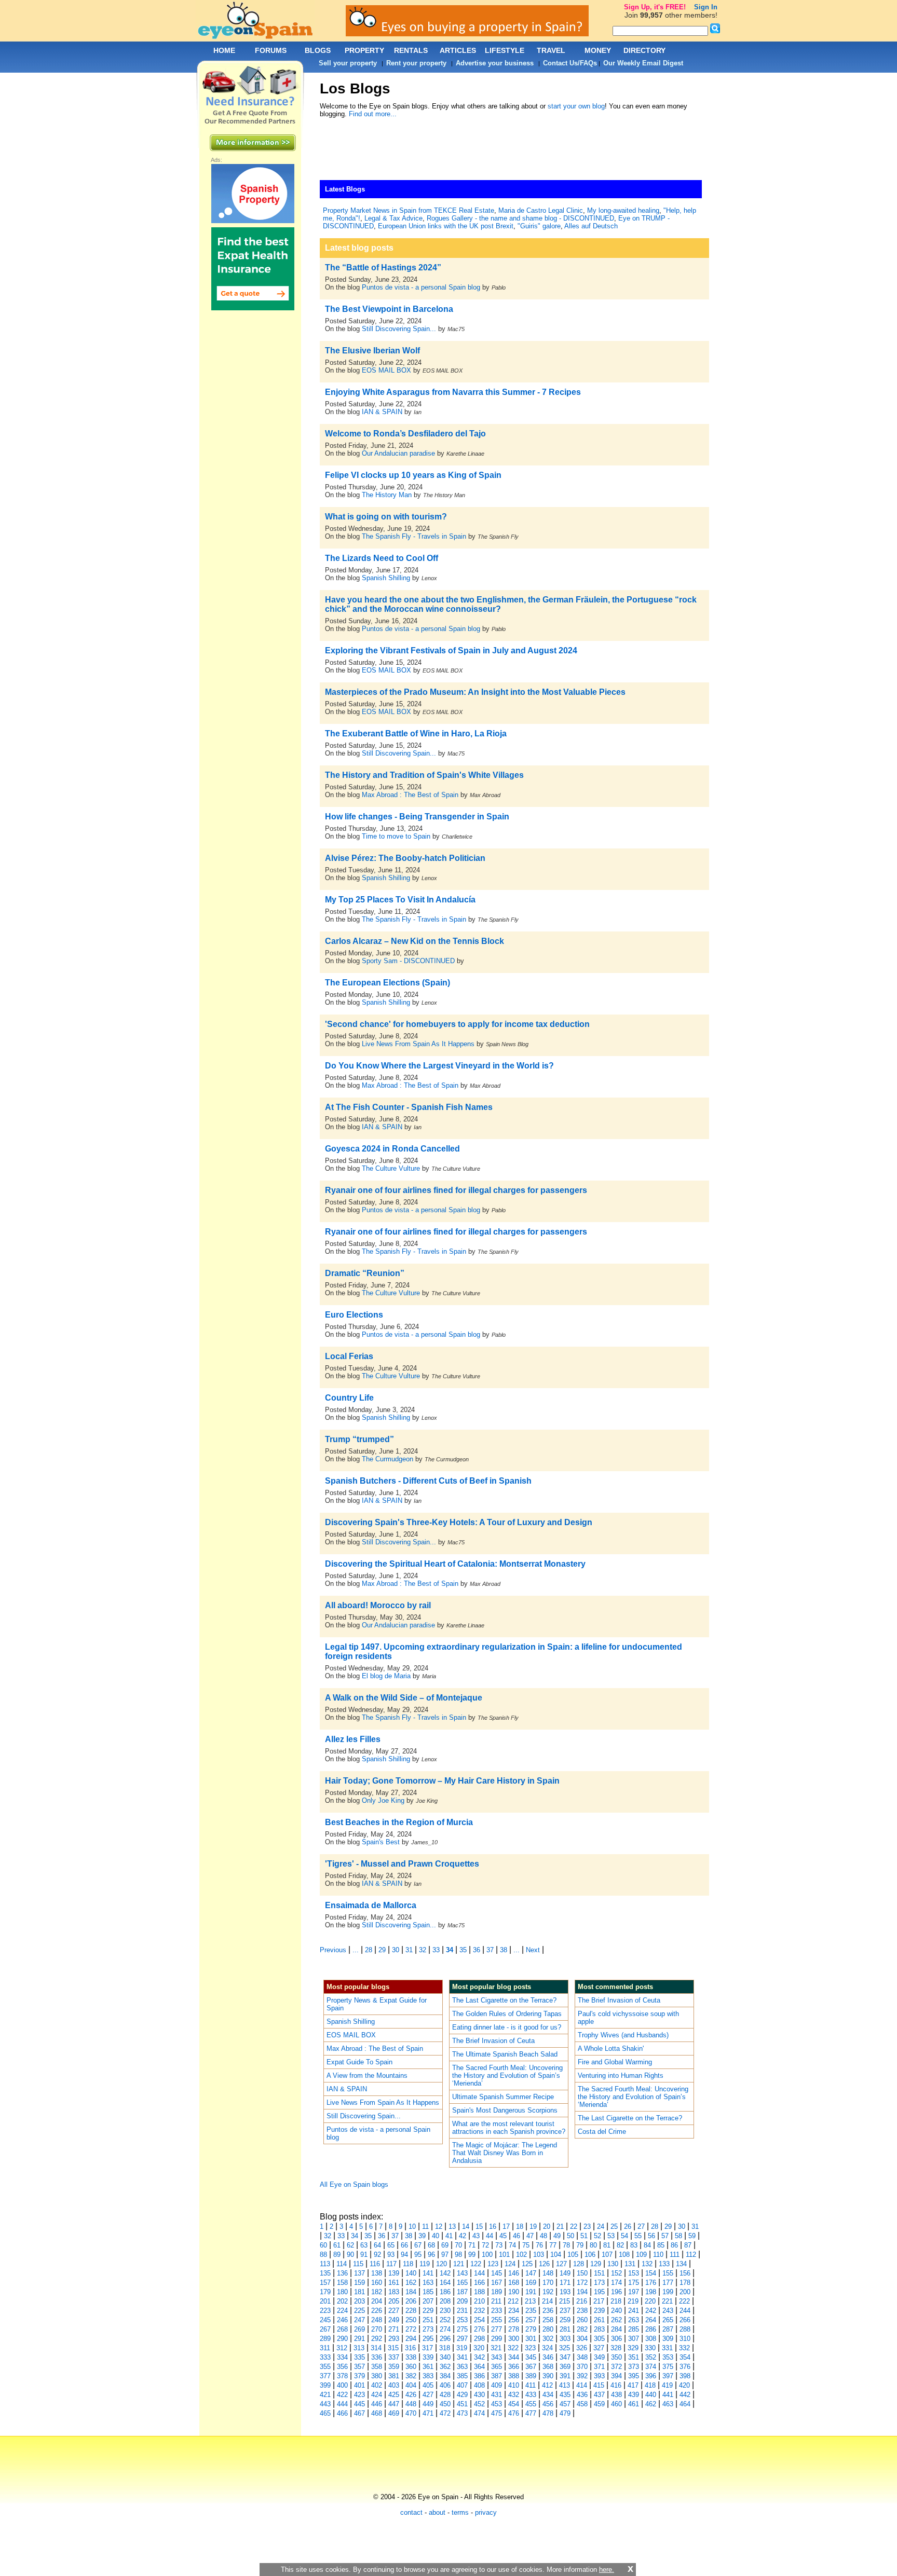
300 (514, 2339)
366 (514, 2367)
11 (425, 2226)
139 (394, 2273)
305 (599, 2339)
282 (582, 2329)
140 (411, 2273)
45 (503, 2236)
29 (382, 1950)
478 (548, 2413)
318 (445, 2348)
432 (514, 2395)
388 (514, 2376)
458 (582, 2404)
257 (531, 2320)
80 (593, 2245)
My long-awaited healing (623, 210)
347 (565, 2357)
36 (477, 1950)
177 (668, 2283)
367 (531, 2367)
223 (325, 2311)
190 (514, 2292)
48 (543, 2236)
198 (651, 2292)
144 (479, 2273)
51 (584, 2236)
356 (342, 2367)
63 (364, 2245)
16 (493, 2226)
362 (445, 2367)
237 (565, 2311)
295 (428, 2339)
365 (497, 2367)
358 (377, 2367)
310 (685, 2339)
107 (607, 2255)
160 (377, 2283)
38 (504, 1950)
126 (544, 2264)
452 (479, 2404)
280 (548, 2329)
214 (547, 2301)
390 (548, 2376)
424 (377, 2395)
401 (359, 2385)
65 (391, 2245)
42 (463, 2236)
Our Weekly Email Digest (643, 63)
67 (418, 2245)
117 (391, 2264)
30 (396, 1950)
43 (476, 2236)
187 (462, 2292)
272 (411, 2329)
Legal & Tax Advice (393, 218)
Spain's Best (381, 1842)
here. (607, 2570)
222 (684, 2301)
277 (497, 2329)
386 (479, 2376)
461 (634, 2404)
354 (685, 2357)
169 (531, 2283)
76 (539, 2245)
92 (377, 2255)
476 (514, 2413)
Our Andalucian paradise (398, 453)
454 (514, 2404)
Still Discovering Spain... (399, 329)
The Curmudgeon (389, 1459)
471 (428, 2413)
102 (521, 2255)
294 (411, 2339)
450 (445, 2404)
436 (582, 2395)
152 (616, 2273)
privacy (486, 2512)
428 (445, 2395)
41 (449, 2236)
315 (393, 2348)
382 (411, 2376)
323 (530, 2348)
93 (391, 2255)
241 (634, 2311)
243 (668, 2311)
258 (548, 2320)
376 (685, 2367)
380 (377, 2376)
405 (428, 2385)
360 (411, 2367)
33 (436, 1950)
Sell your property (348, 63)
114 (342, 2264)
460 (616, 2404)
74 (512, 2245)
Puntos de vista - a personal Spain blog (421, 287)
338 (411, 2357)
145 (497, 2273)
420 (684, 2385)
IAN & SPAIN (382, 412)
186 (445, 2292)
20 (547, 2226)
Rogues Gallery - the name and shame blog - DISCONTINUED (520, 218)
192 (548, 2292)
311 (325, 2348)
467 (359, 2413)
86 (674, 2245)
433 (531, 2395)
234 (514, 2311)
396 (651, 2376)
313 (359, 2348)
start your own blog (576, 106)
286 (651, 2329)
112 (691, 2255)
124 (510, 2264)
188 (479, 2292)
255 (497, 2320)
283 (599, 2329)
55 (638, 2236)
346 (548, 2357)
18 (520, 2226)
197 (634, 2292)
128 (579, 2264)
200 (685, 2292)
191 (531, 2292)
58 (678, 2236)
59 (692, 2236)
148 (548, 2273)
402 (377, 2385)
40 (436, 2236)
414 (582, 2385)
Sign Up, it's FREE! (655, 7)
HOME (224, 50)
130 (613, 2264)
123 (493, 2264)
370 (582, 2367)
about (437, 2512)
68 (431, 2245)
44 (490, 2236)
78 (566, 2245)
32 (423, 1950)
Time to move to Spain (396, 836)
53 (611, 2236)
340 (445, 2357)
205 (394, 2301)
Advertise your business (495, 63)
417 (633, 2385)
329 (633, 2348)
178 (685, 2283)
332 (684, 2348)
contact (411, 2512)
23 (587, 2226)
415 (599, 2385)
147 (531, 2273)
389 (531, 2376)
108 (624, 2255)
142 (445, 2273)
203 (359, 2301)
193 (565, 2292)
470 (411, 2413)
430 (479, 2395)
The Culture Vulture (391, 1168)
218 (616, 2301)
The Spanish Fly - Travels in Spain (414, 536)
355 (325, 2367)
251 (428, 2320)
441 (668, 2395)
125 (527, 2264)
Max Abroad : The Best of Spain (410, 795)
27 (641, 2226)
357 (359, 2367)
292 (377, 2339)
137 (359, 2273)
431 (497, 2395)
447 (394, 2404)
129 (596, 2264)
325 (565, 2348)
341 (462, 2357)
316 (410, 2348)
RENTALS (411, 50)
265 (668, 2320)
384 (445, 2376)
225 (359, 2311)
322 (513, 2348)
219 (633, 2301)
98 (458, 2255)
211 (496, 2301)
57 (665, 2236)
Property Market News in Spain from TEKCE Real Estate (409, 210)
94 (404, 2255)
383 (428, 2376)
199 (668, 2292)
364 (479, 2367)
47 (530, 2236)
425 (394, 2395)
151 (599, 2273)
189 (497, 2292)
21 (560, 2226)
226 (377, 2311)
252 (445, 2320)
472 (445, 2413)
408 (479, 2385)
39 (422, 2236)
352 (651, 2357)
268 (342, 2329)
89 (337, 2255)
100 (487, 2255)
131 (630, 2264)
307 (634, 2339)
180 (342, 2292)
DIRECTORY (644, 50)
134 (681, 2264)
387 (497, 2376)
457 (565, 2404)
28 (369, 1950)
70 (458, 2245)
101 (504, 2255)
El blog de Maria (386, 1676)
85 (661, 2245)
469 (394, 2413)
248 (377, 2320)
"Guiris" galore (539, 226)
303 (565, 2339)
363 (462, 2367)
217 (599, 2301)
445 (359, 2404)
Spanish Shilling (386, 578)
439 (634, 2395)
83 (634, 2245)
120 (441, 2264)
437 (599, 2395)
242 (651, 2311)
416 (616, 2385)
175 (634, 2283)
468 (377, 2413)
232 (479, 2311)
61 (337, 2245)
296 (445, 2339)
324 (547, 2348)
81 (607, 2245)
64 (377, 2245)
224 (342, 2311)
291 (359, 2339)
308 (651, 2339)
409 (497, 2385)
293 (394, 2339)
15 (479, 2226)
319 (462, 2348)
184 (411, 2292)
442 (685, 2395)
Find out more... (373, 114)
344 (514, 2357)
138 (377, 2273)
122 (476, 2264)
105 (573, 2255)
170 (548, 2283)
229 (428, 2311)
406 (445, 2385)
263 (634, 2320)
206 (411, 2301)
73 (499, 2245)
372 (616, 2367)
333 (325, 2357)
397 (668, 2376)
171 (565, 2283)
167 (497, 2283)
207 (428, 2301)
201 (325, 2301)
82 (620, 2245)
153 (634, 2273)
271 (394, 2329)
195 (599, 2292)
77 (553, 2245)
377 (325, 2376)
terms (460, 2512)
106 (590, 2255)
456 (548, 2404)
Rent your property (416, 63)
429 (462, 2395)
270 (377, 2329)
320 (479, 2348)
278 (514, 2329)
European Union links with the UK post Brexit (446, 226)
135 (325, 2273)
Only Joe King (383, 1800)
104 (556, 2255)
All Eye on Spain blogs (354, 2184)
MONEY (598, 50)
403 (394, 2385)
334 (342, 2357)
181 (359, 2292)
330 (650, 2348)
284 (616, 2329)
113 (325, 2264)
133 (664, 2264)
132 (647, 2264)
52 (597, 2236)
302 (548, 2339)
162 (411, 2283)
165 (462, 2283)
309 (668, 2339)
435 (565, 2395)
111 (675, 2255)
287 (668, 2329)
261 (599, 2320)
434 (548, 2395)
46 (517, 2236)
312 (342, 2348)
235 (531, 2311)
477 (531, 2413)
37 (490, 1950)
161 (394, 2283)
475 (497, 2413)
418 (650, 2385)
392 (582, 2376)
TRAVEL (551, 50)
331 (667, 2348)
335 (359, 2357)
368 (548, 2367)
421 (325, 2395)
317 (427, 2348)
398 (685, 2376)
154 (651, 2273)
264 (651, 2320)
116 (375, 2264)
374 (651, 2367)
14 (466, 2226)
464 (685, 2404)
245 (325, 2320)
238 (582, 2311)
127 (561, 2264)
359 (394, 2367)
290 (342, 2339)
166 (479, 2283)
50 (570, 2236)
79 (580, 2245)
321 (496, 2348)
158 (342, 2283)
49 (557, 2236)
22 (574, 2226)
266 (685, 2320)
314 (376, 2348)
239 (599, 2311)
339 (428, 2357)
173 (599, 2283)
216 (582, 2301)
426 (411, 2395)
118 (408, 2264)
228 (411, 2311)
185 (428, 2292)
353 (668, 2357)
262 (616, 2320)
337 (394, 2357)
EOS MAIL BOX (386, 370)
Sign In (706, 7)
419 (667, 2385)
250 (411, 2320)
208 (445, 2301)
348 (582, 2357)
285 (634, 2329)
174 (616, 2283)
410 (514, 2385)
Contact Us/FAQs (570, 63)
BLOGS (318, 50)
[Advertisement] (509, 152)
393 (599, 2376)
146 (514, 2273)
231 (462, 2311)
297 (462, 2339)
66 (404, 2245)
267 (325, 2329)
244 (685, 2311)
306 (616, 2339)
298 (479, 2339)
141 (428, 2273)
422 (342, 2395)
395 (634, 2376)
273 (428, 2329)
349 (599, 2357)
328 (616, 2348)
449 (428, 2404)
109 (641, 2255)
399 (325, 2385)
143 (462, 2273)
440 (651, 2395)
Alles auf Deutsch (591, 226)
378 (342, 2376)
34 (450, 1950)
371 (599, 2367)
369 (565, 2367)
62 (350, 2245)
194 (582, 2292)
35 (463, 1950)
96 (431, 2255)
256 (514, 2320)
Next (533, 1950)
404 (411, 2385)
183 (394, 2292)
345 (531, 2357)
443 (325, 2404)
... (356, 1950)
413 (565, 2385)
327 (599, 2348)
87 (688, 2245)
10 (412, 2226)
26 (628, 2226)
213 (530, 2301)
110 (658, 2255)
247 (359, 2320)
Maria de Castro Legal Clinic (541, 210)
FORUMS (271, 50)
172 (582, 2283)
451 (462, 2404)
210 (479, 2301)
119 (425, 2264)
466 (342, 2413)
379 (359, 2376)
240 (616, 2311)
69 (445, 2245)
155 (668, 2273)
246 (342, 2320)
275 (462, 2329)
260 (582, 2320)
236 (548, 2311)
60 (323, 2245)
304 (582, 2339)
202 (342, 2301)
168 (514, 2283)
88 (323, 2255)
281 (565, 2329)
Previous (333, 1950)
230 (445, 2311)
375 (668, 2367)
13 (452, 2226)
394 (616, 2376)
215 (565, 2301)
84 (647, 2245)
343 (497, 2357)
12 (439, 2226)
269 (359, 2329)
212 (513, 2301)
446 (377, 2404)
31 (409, 1950)
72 (485, 2245)
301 (531, 2339)
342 (479, 2357)
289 (325, 2339)
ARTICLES (458, 50)
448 (411, 2404)
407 (462, 2385)
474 (479, 2413)
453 (497, 2404)
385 (462, 2376)
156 (685, 2273)
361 (428, 2367)
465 (325, 2413)
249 (394, 2320)
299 (497, 2339)
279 (531, 2329)
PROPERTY (364, 50)
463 (668, 2404)
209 (462, 2301)
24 (601, 2226)
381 (394, 2376)
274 (445, 2329)
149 (565, 2273)
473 (462, 2413)
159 (359, 2283)
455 (531, 2404)
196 (616, 2292)
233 (497, 2311)
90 (350, 2255)
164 (445, 2283)
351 (634, 2357)
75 (526, 2245)
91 (364, 2255)
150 (582, 2273)
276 (479, 2329)
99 (472, 2255)
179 (325, 2292)
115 (358, 2264)
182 (377, 2292)
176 (651, 2283)
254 (479, 2320)
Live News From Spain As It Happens (418, 1044)
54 (624, 2236)
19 (533, 2226)
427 (428, 2395)
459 (599, 2404)
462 (651, 2404)
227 (394, 2311)
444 (342, 2404)
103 (539, 2255)
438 (616, 2395)
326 (582, 2348)
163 (428, 2283)
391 (565, 2376)
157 (325, 2283)
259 (565, 2320)
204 (377, 2301)
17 (506, 2226)
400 (342, 2385)
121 (459, 2264)
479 (565, 2413)
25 (614, 2226)
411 (531, 2385)
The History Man (387, 495)
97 (445, 2255)
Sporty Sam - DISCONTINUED (408, 961)
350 (616, 2357)
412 (547, 2385)
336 (377, 2357)
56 (651, 2236)
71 (472, 2245)
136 (342, 2273)
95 (418, 2255)
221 (667, 2301)
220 (650, 2301)
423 (359, 2395)
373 (634, 2367)
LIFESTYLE (505, 50)
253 (462, 2320)
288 (685, 2329)
